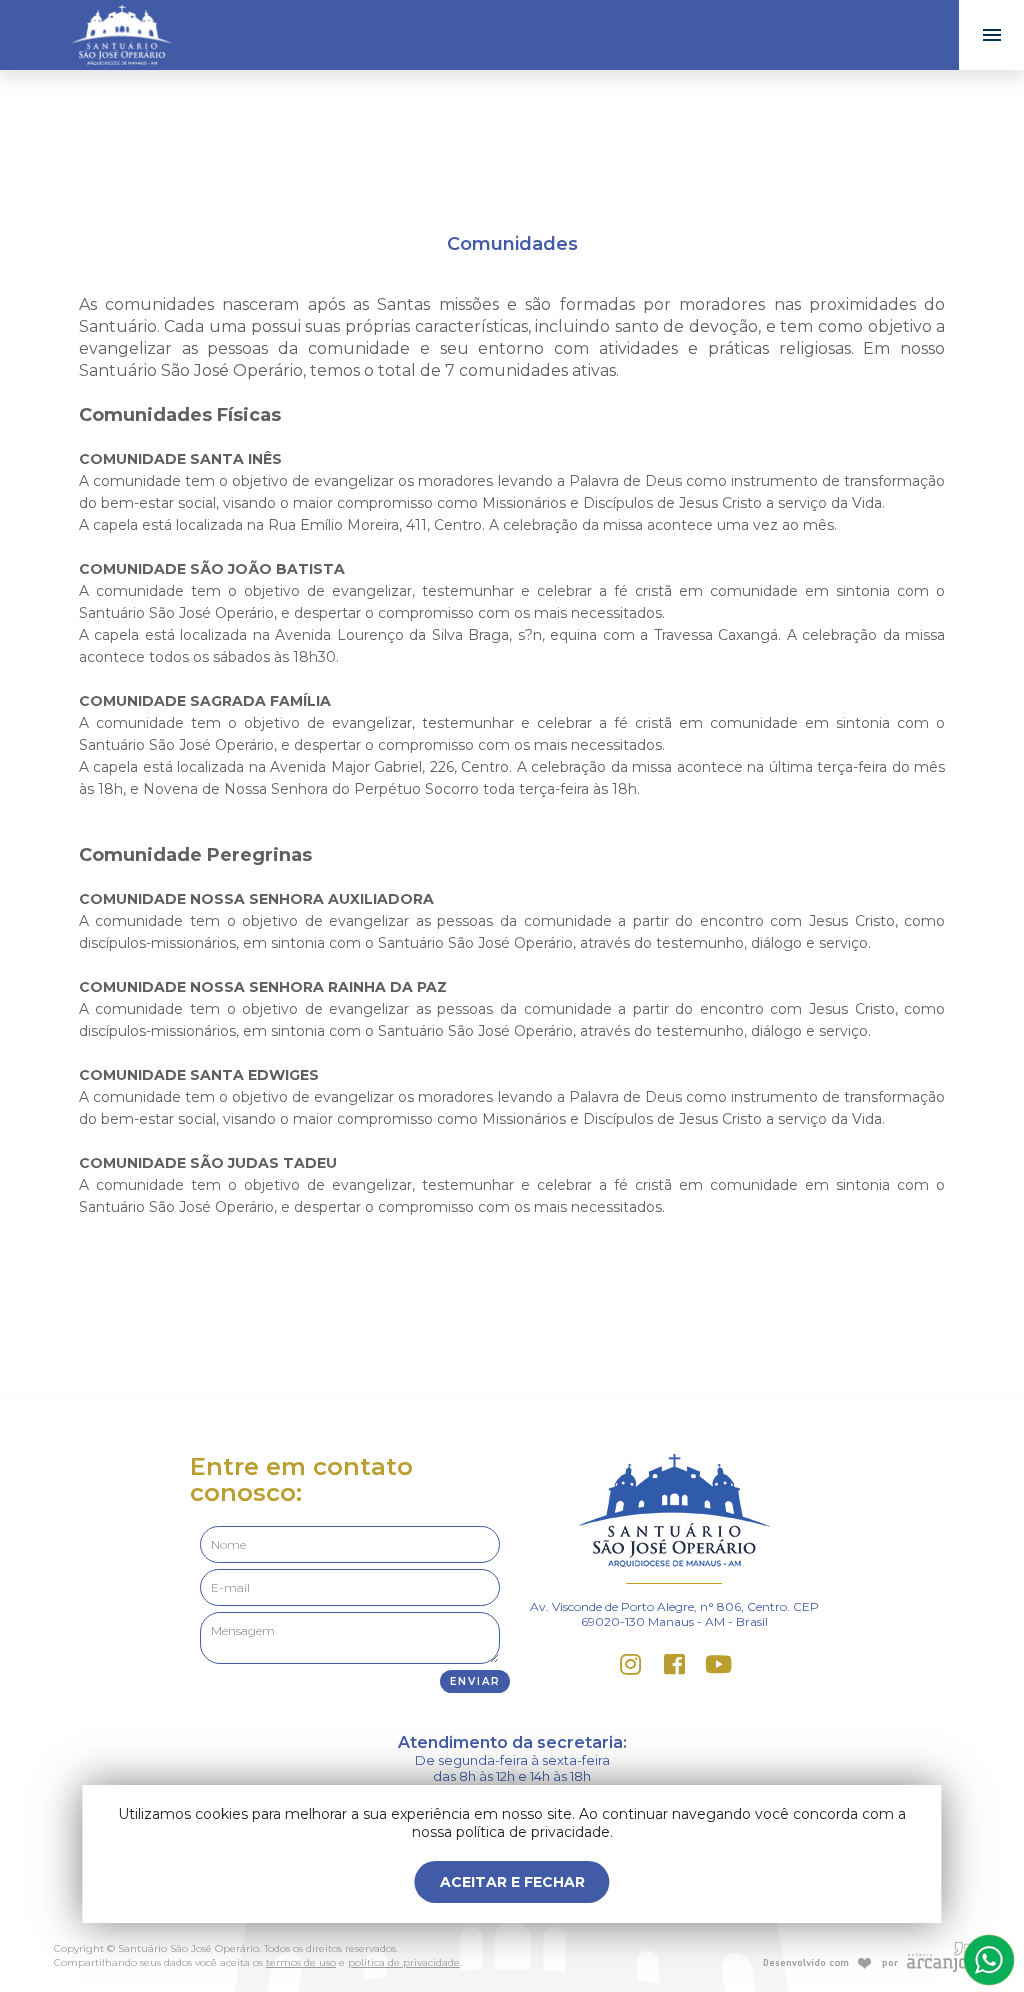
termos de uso (301, 1962)
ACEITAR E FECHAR (512, 1882)
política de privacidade (404, 1962)
